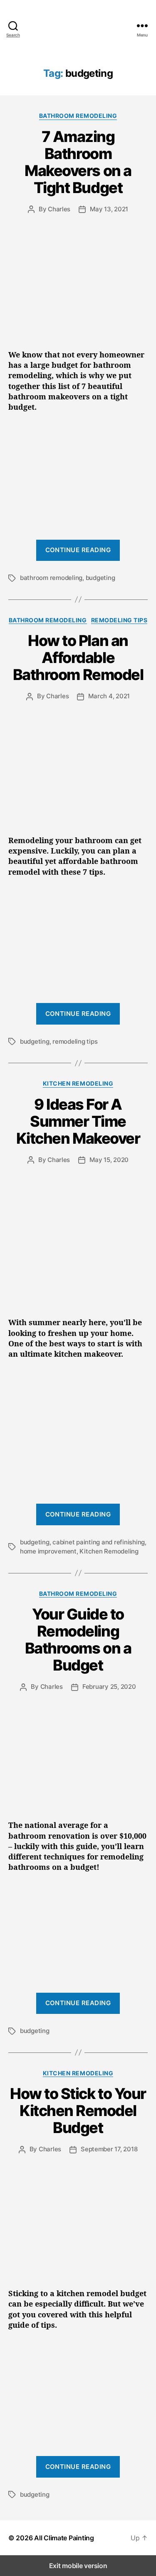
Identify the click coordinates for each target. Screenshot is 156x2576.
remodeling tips (75, 1041)
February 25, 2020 (109, 1687)
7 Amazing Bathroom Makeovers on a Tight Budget (78, 162)
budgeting (100, 578)
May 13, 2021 (109, 209)
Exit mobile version (78, 2566)
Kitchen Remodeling (78, 1083)
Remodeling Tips (119, 620)
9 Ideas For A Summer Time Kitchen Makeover (78, 1121)
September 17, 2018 (109, 2149)
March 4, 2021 (109, 696)
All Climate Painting (64, 2538)
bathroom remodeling (51, 578)
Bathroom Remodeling (78, 116)
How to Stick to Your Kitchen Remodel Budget (78, 2111)
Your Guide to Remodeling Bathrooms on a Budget (78, 1640)
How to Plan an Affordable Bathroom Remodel (78, 658)
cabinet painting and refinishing (99, 1542)
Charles (59, 209)
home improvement (48, 1551)
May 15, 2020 (109, 1160)
